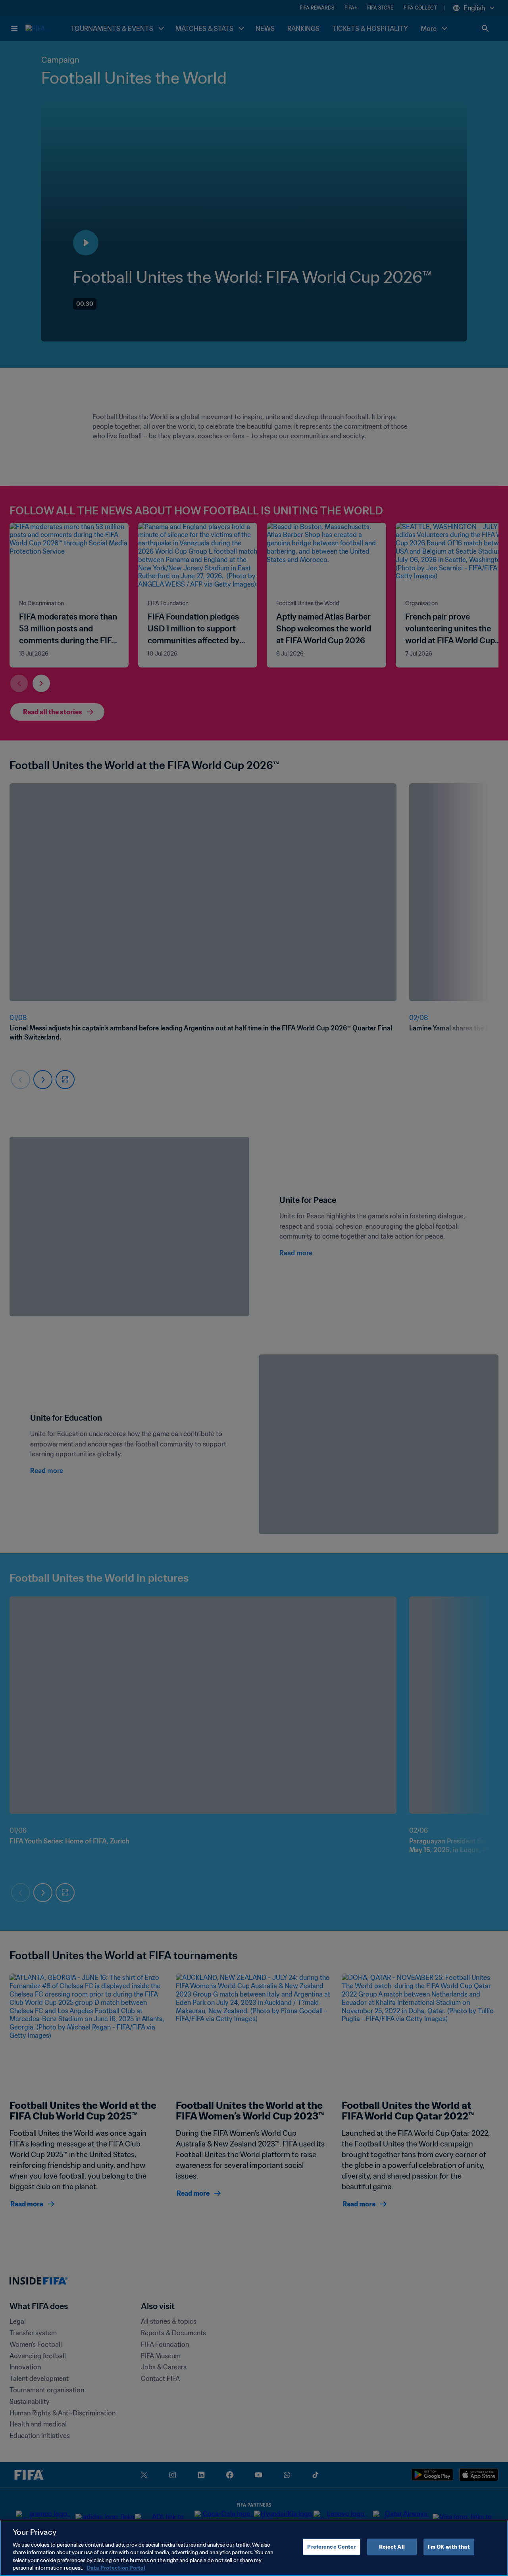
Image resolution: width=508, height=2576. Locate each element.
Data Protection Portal (116, 2568)
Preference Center (331, 2547)
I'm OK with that (449, 2547)
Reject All (392, 2547)
